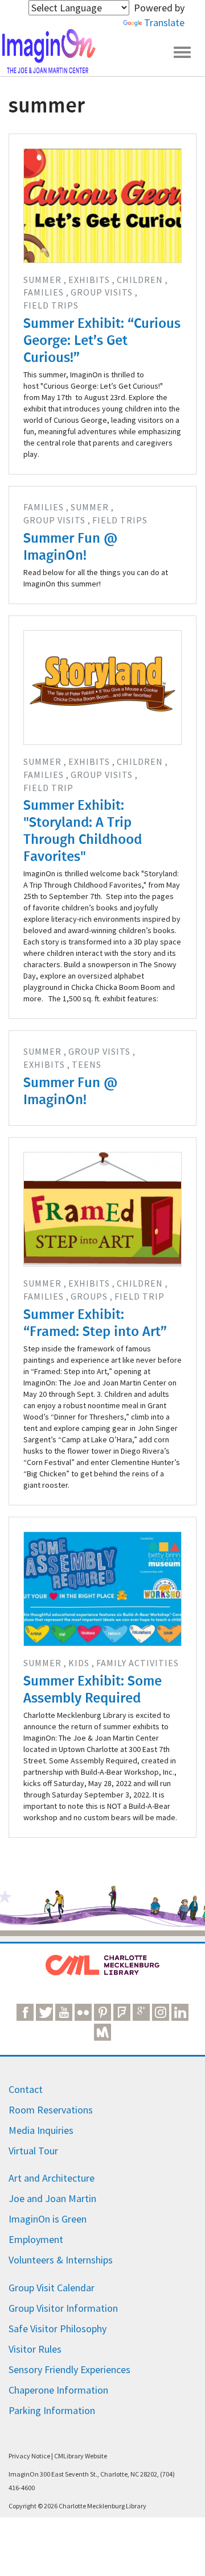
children (140, 280)
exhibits (89, 280)
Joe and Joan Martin (52, 2198)
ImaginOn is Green (48, 2219)
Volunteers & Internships (61, 2260)
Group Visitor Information (63, 2308)
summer (42, 280)
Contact (26, 2089)
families (44, 292)
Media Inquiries (41, 2130)
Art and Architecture (52, 2178)
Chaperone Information (58, 2390)
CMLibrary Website (81, 2456)
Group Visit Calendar (52, 2288)
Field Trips (51, 305)
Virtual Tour (33, 2151)
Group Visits (102, 292)
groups (89, 1296)
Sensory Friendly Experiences (69, 2369)
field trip (48, 788)
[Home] (48, 51)
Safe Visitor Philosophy (58, 2329)
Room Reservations (51, 2110)
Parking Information (52, 2410)
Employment (36, 2239)
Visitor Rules (35, 2349)
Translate (164, 22)
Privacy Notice (29, 2456)
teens (87, 1064)
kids (79, 1663)
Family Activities (138, 1663)
